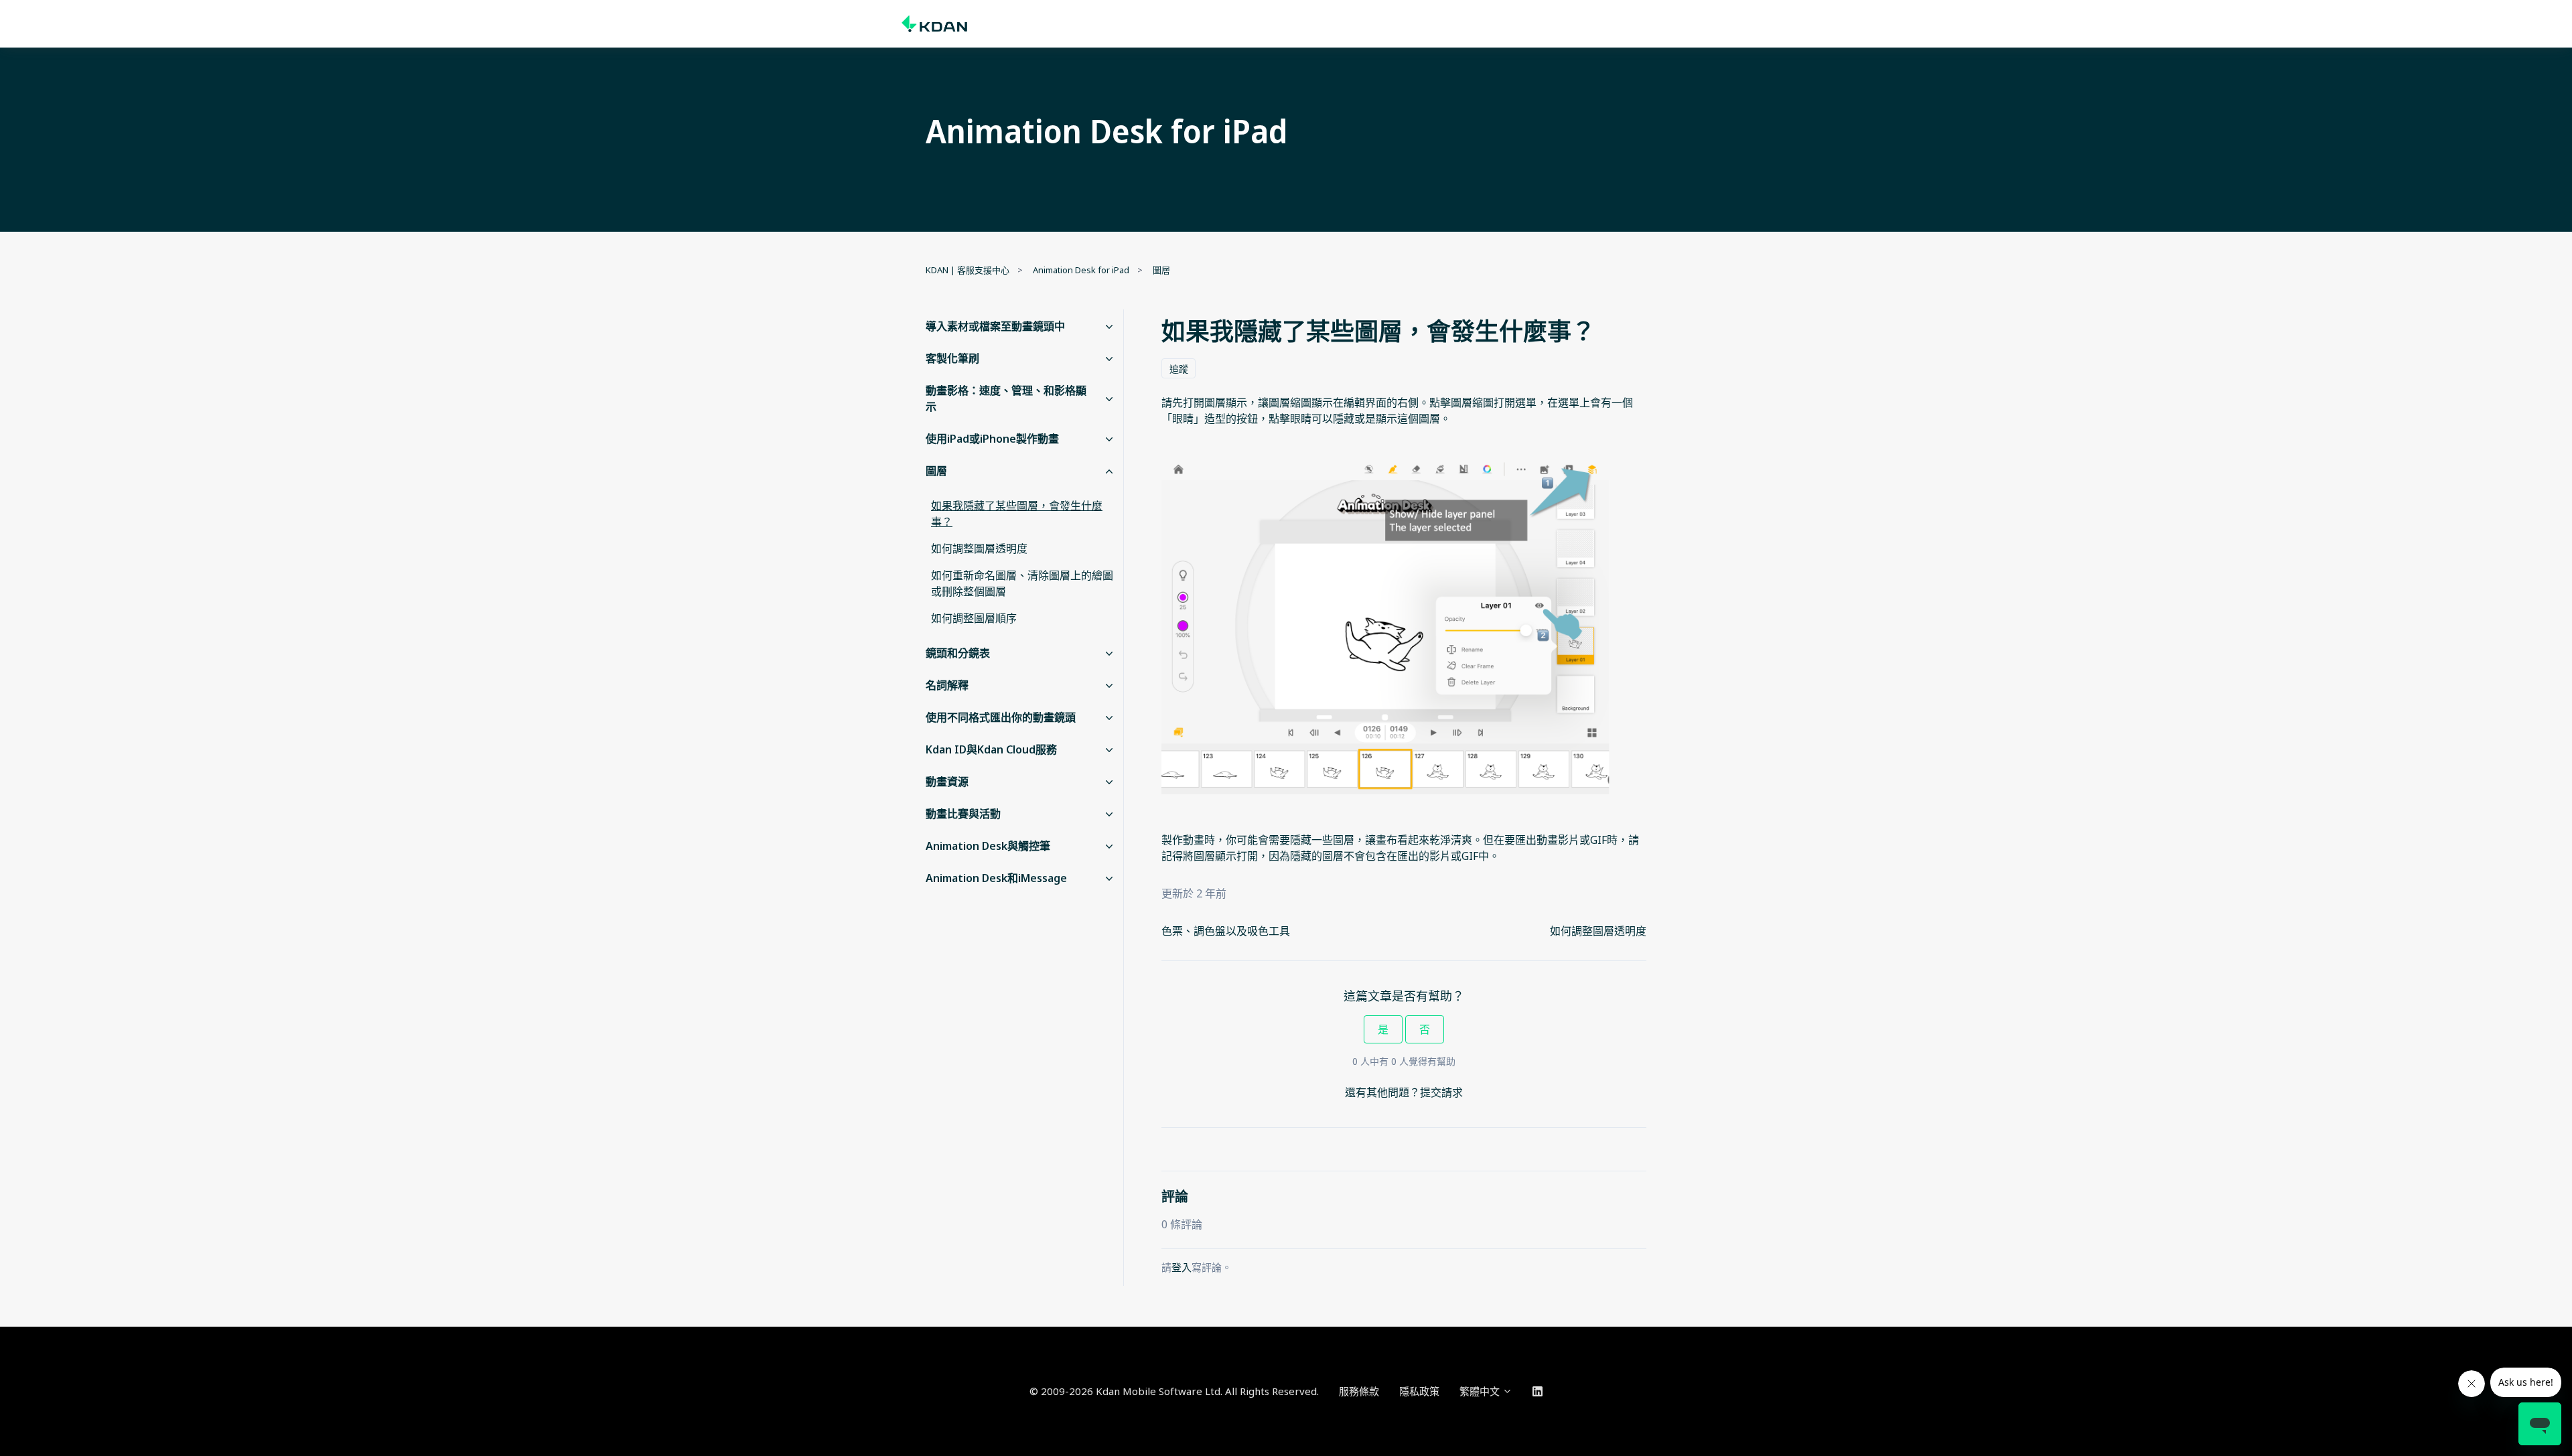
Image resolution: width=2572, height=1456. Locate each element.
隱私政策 (1419, 1391)
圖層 (1161, 270)
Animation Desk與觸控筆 (988, 846)
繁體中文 (1481, 1391)
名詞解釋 (947, 685)
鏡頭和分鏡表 (958, 653)
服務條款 (1359, 1391)
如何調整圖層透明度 (1598, 931)
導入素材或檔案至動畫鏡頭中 (995, 326)
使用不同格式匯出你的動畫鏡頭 (1001, 717)
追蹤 (1179, 369)
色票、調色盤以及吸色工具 (1226, 931)
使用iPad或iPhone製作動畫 (992, 439)
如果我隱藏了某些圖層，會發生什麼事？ (1017, 514)
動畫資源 (947, 782)
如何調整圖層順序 (974, 618)
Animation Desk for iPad (1081, 270)
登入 (1182, 1267)
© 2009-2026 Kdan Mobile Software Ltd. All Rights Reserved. (1174, 1391)
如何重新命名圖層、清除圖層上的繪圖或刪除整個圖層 (1022, 583)
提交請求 (1441, 1092)
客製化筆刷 (952, 358)
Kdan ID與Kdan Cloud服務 (991, 749)
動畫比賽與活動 (963, 814)
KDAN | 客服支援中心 (968, 270)
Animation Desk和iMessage (996, 878)
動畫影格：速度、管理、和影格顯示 (1006, 398)
